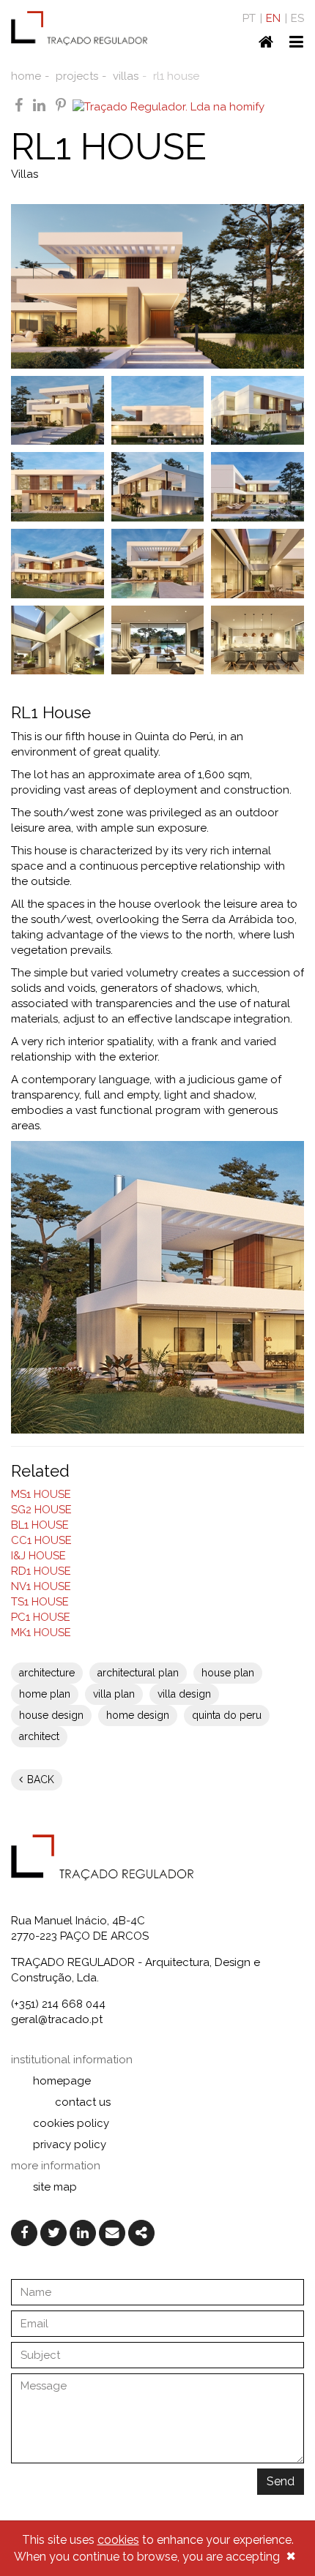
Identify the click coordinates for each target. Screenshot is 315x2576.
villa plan (114, 1694)
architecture (47, 1673)
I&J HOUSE (38, 1556)
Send (281, 2481)
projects (77, 76)
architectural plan (138, 1673)
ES (297, 18)
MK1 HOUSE (41, 1632)
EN (273, 18)
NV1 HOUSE (41, 1586)
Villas (25, 174)
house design (51, 1715)
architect (39, 1736)
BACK (39, 1780)
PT (249, 18)
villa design (184, 1694)
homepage (62, 2081)
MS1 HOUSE (41, 1494)
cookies (118, 2540)
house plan (228, 1673)
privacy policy (70, 2144)
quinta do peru (227, 1715)
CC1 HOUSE (41, 1540)
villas (126, 76)
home (26, 76)
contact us (83, 2102)
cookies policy (71, 2123)
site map (55, 2187)
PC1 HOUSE (41, 1617)
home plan (45, 1694)
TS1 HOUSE (40, 1602)
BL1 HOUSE (40, 1525)
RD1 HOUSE (41, 1571)
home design (138, 1715)
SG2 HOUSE (41, 1510)
